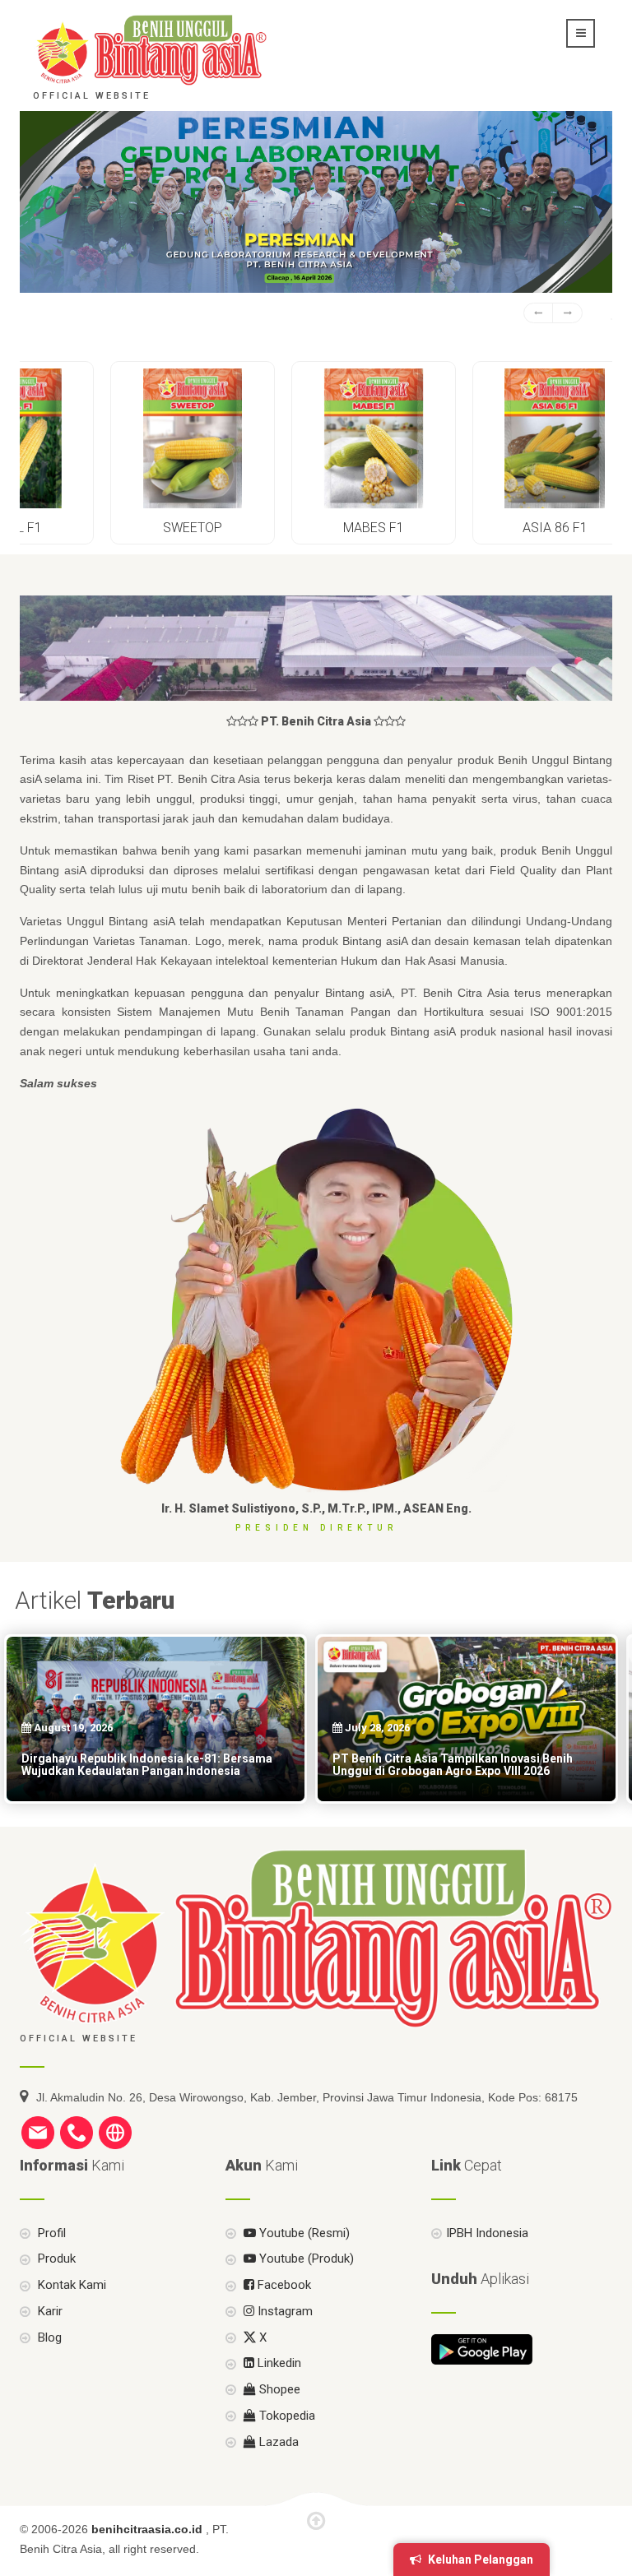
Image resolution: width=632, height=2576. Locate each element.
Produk (55, 2259)
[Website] (115, 2132)
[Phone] (77, 2132)
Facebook (283, 2285)
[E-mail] (38, 2132)
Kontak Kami (70, 2285)
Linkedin (278, 2363)
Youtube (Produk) (305, 2259)
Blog (48, 2337)
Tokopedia (286, 2416)
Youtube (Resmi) (303, 2233)
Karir (49, 2311)
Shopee (278, 2389)
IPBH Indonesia (487, 2233)
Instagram (283, 2311)
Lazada (277, 2442)
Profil (50, 2233)
